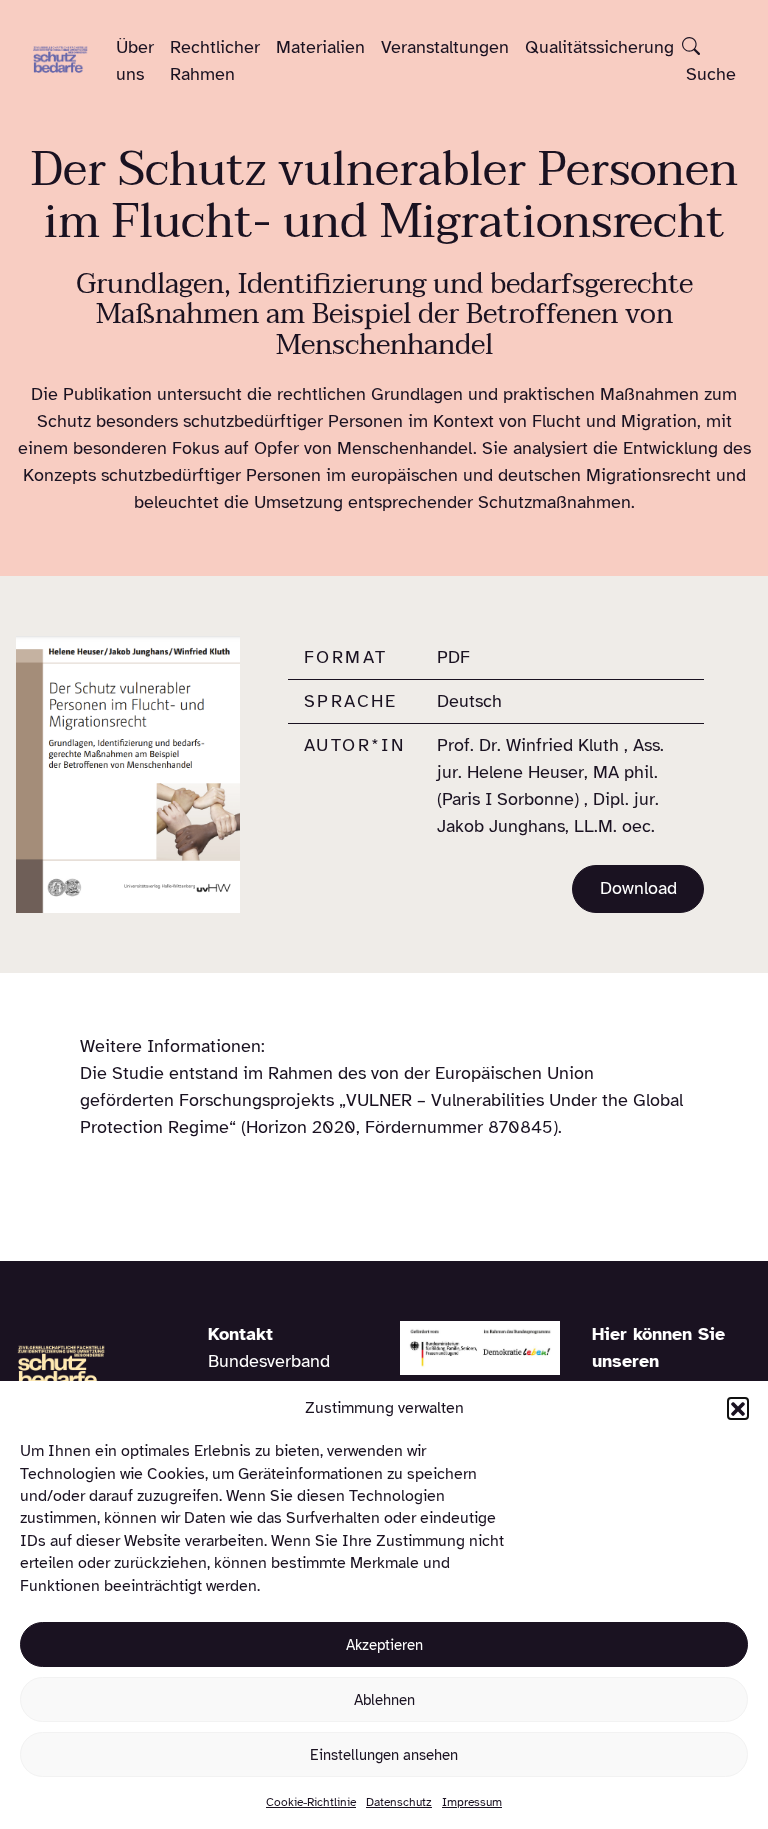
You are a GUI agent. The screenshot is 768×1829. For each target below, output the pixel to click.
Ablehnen (384, 1700)
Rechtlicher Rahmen (215, 60)
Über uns (135, 60)
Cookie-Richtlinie (311, 1802)
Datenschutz (399, 1802)
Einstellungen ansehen (384, 1755)
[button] (738, 1408)
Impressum (472, 1802)
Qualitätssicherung (599, 47)
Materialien (320, 47)
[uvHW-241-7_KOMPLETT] (128, 774)
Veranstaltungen (445, 47)
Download (638, 888)
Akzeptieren (384, 1645)
